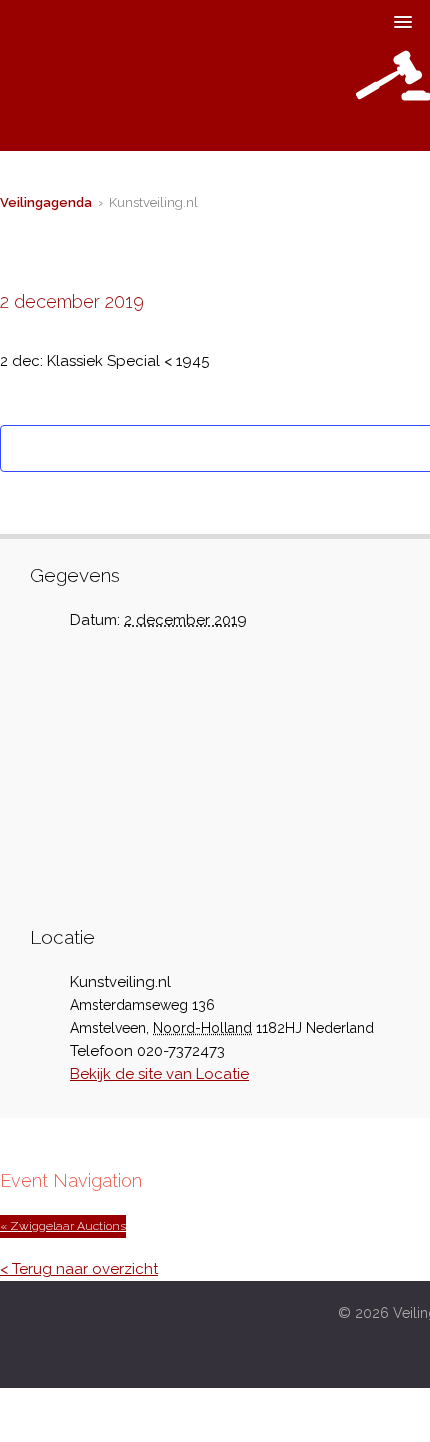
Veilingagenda (46, 202)
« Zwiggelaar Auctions (63, 1226)
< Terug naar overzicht (79, 1269)
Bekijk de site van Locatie (159, 1074)
